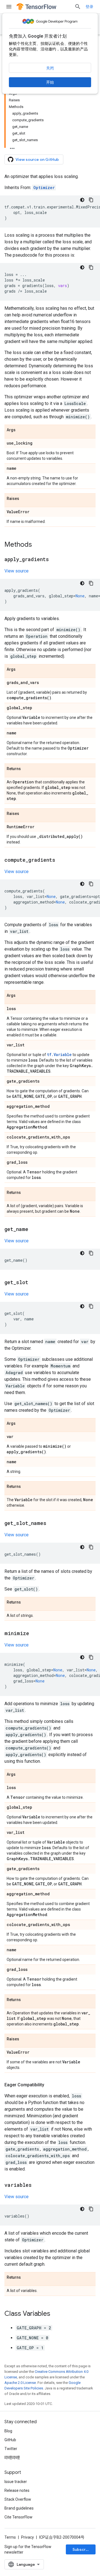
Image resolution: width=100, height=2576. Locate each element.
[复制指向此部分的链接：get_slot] (34, 1283)
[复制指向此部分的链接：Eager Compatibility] (50, 2085)
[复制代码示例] (91, 200)
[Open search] (78, 7)
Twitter (11, 2449)
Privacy (27, 2537)
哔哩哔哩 (12, 2458)
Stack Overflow (18, 2499)
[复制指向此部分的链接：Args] (21, 430)
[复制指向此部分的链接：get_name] (34, 1230)
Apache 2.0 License (20, 2383)
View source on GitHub (37, 159)
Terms (10, 2537)
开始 (50, 82)
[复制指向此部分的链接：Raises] (25, 499)
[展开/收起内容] (12, 147)
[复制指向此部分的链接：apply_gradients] (54, 560)
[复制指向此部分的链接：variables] (37, 2185)
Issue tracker (16, 2482)
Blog (8, 2431)
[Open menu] (9, 7)
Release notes (17, 2490)
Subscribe (82, 2549)
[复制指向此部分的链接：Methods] (37, 545)
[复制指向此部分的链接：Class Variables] (56, 2314)
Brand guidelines (19, 2508)
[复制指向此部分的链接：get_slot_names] (52, 1524)
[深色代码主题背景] (82, 200)
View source (17, 571)
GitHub (10, 2440)
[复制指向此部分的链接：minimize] (35, 1634)
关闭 (50, 68)
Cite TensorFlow (18, 2517)
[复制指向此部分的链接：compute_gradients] (61, 860)
